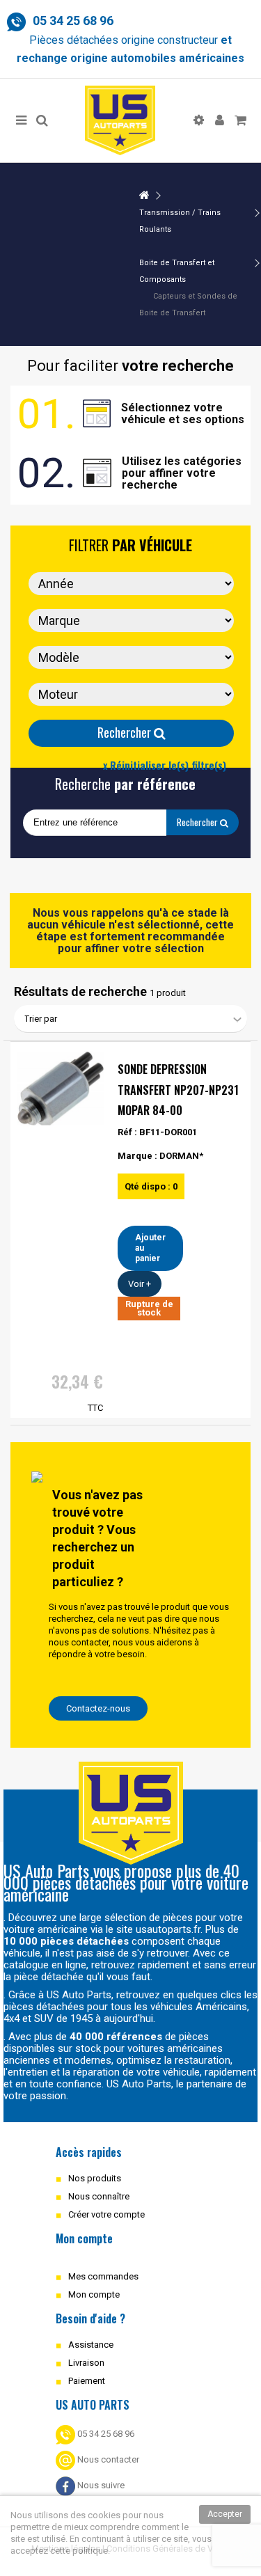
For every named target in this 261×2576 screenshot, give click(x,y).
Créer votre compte (106, 2214)
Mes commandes (103, 2276)
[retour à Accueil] (144, 196)
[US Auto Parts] (120, 120)
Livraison (86, 2363)
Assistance (91, 2345)
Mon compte (94, 2294)
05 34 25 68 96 (105, 2434)
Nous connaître (99, 2196)
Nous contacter (107, 2459)
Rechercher (126, 732)
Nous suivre (100, 2485)
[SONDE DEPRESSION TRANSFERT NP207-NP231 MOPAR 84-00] (61, 1089)
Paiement (87, 2381)
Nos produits (95, 2178)
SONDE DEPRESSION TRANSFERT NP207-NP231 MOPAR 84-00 (178, 1090)
